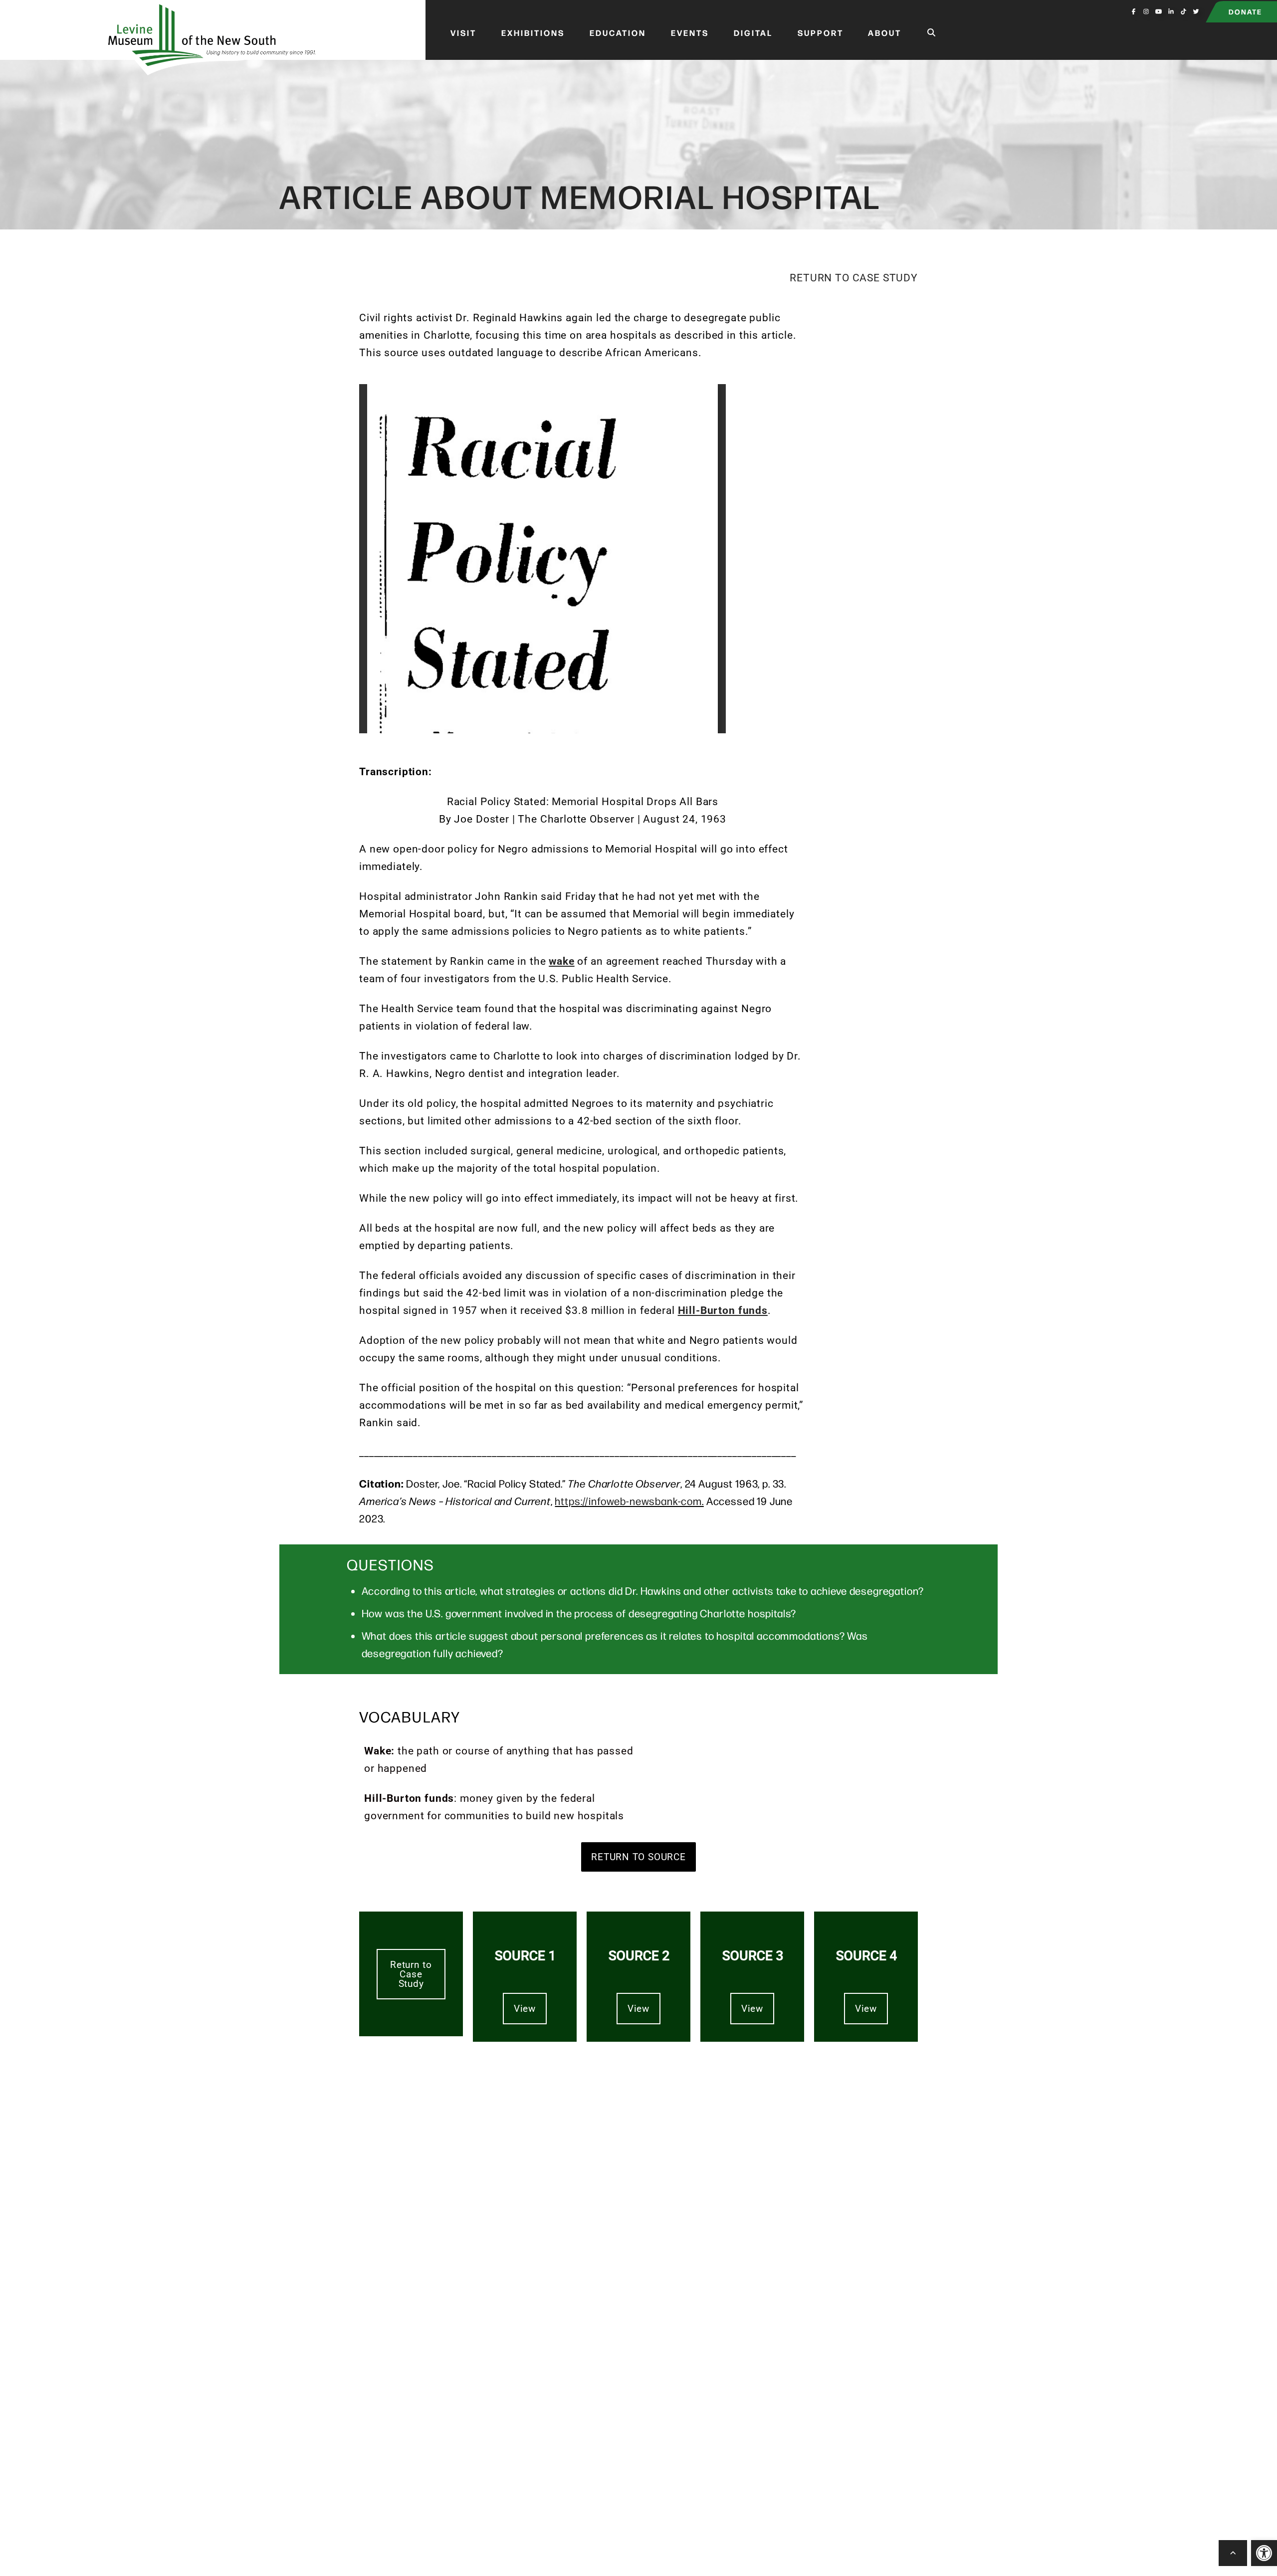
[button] (1264, 2553)
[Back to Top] (1233, 2553)
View (525, 2009)
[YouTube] (1159, 11)
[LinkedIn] (1171, 11)
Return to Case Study (854, 278)
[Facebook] (1134, 11)
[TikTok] (1183, 11)
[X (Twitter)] (1196, 11)
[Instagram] (1146, 11)
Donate (1245, 11)
